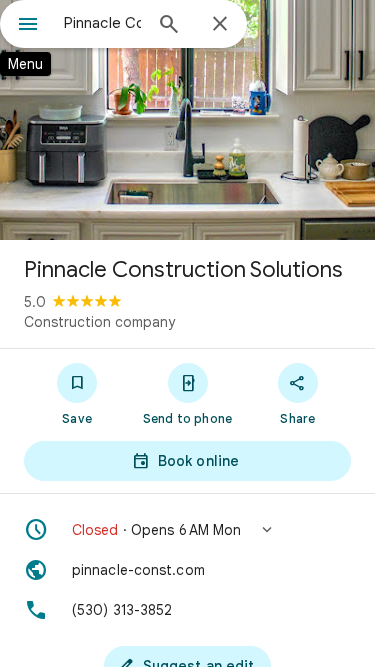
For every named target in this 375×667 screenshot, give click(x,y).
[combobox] (102, 23)
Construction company (99, 322)
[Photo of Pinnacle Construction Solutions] (187, 120)
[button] (187, 530)
